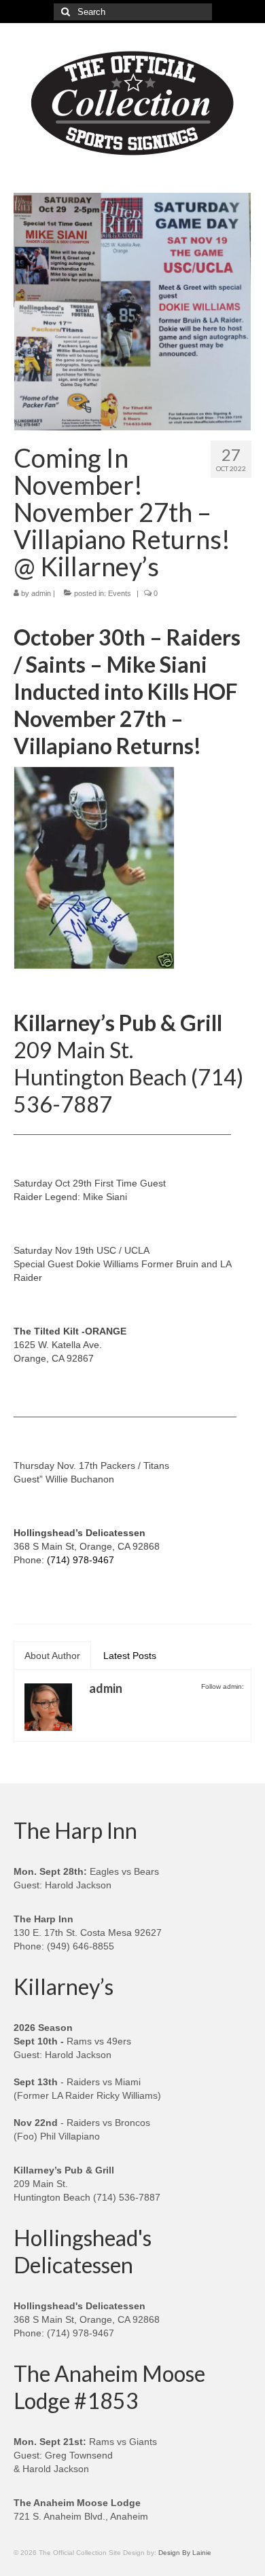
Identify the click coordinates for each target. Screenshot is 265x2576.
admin (41, 593)
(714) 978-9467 (81, 1560)
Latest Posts (130, 1656)
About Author (52, 1656)
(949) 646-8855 (81, 1946)
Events (120, 593)
